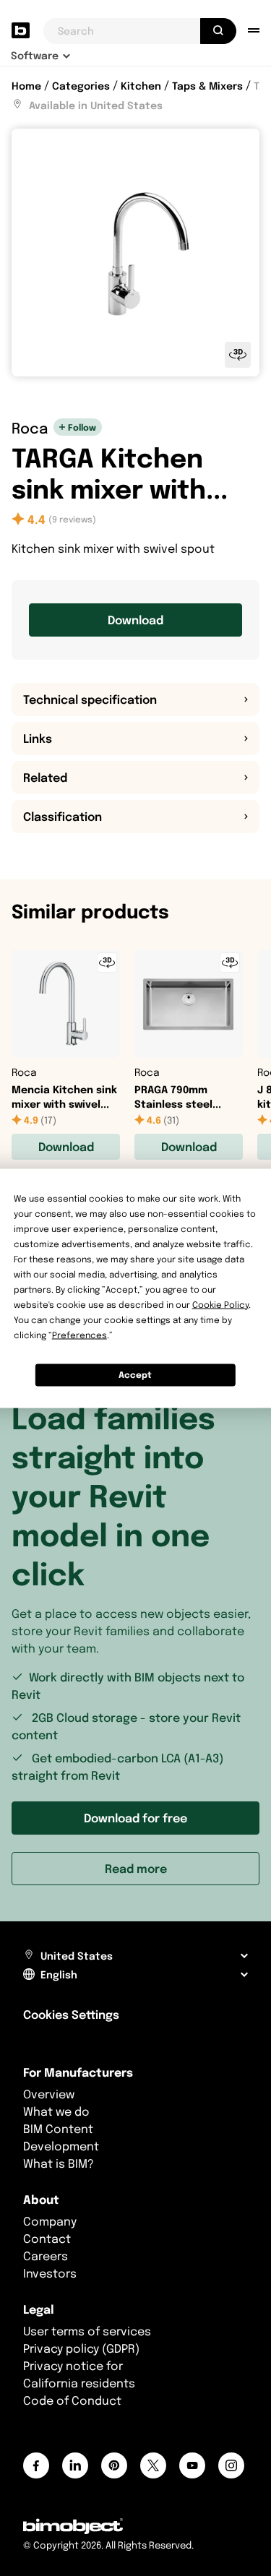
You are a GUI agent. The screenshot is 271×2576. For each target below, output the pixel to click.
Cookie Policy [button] (220, 1304)
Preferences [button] (79, 1334)
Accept (135, 1375)
